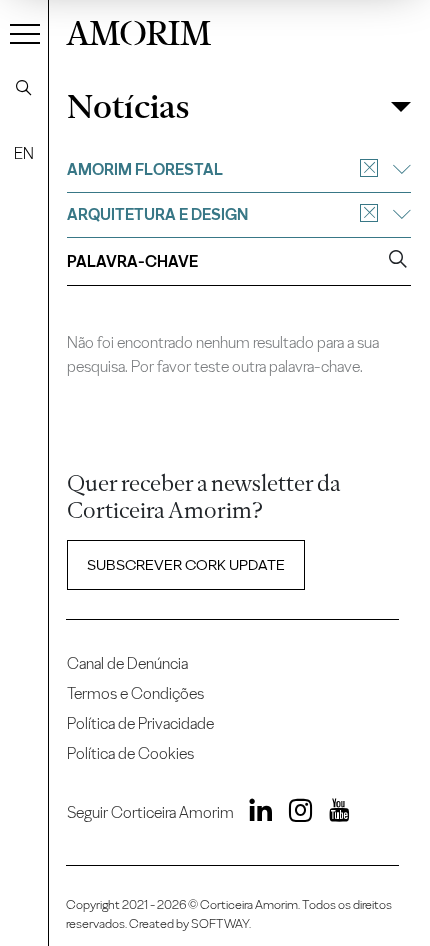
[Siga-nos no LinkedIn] (255, 814)
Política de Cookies (130, 753)
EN (24, 153)
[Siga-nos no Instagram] (294, 814)
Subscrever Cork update (186, 565)
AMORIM (138, 30)
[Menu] (25, 33)
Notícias (128, 107)
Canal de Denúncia (127, 663)
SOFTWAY (220, 923)
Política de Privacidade (140, 723)
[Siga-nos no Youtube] (332, 814)
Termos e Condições (135, 693)
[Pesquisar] (24, 88)
